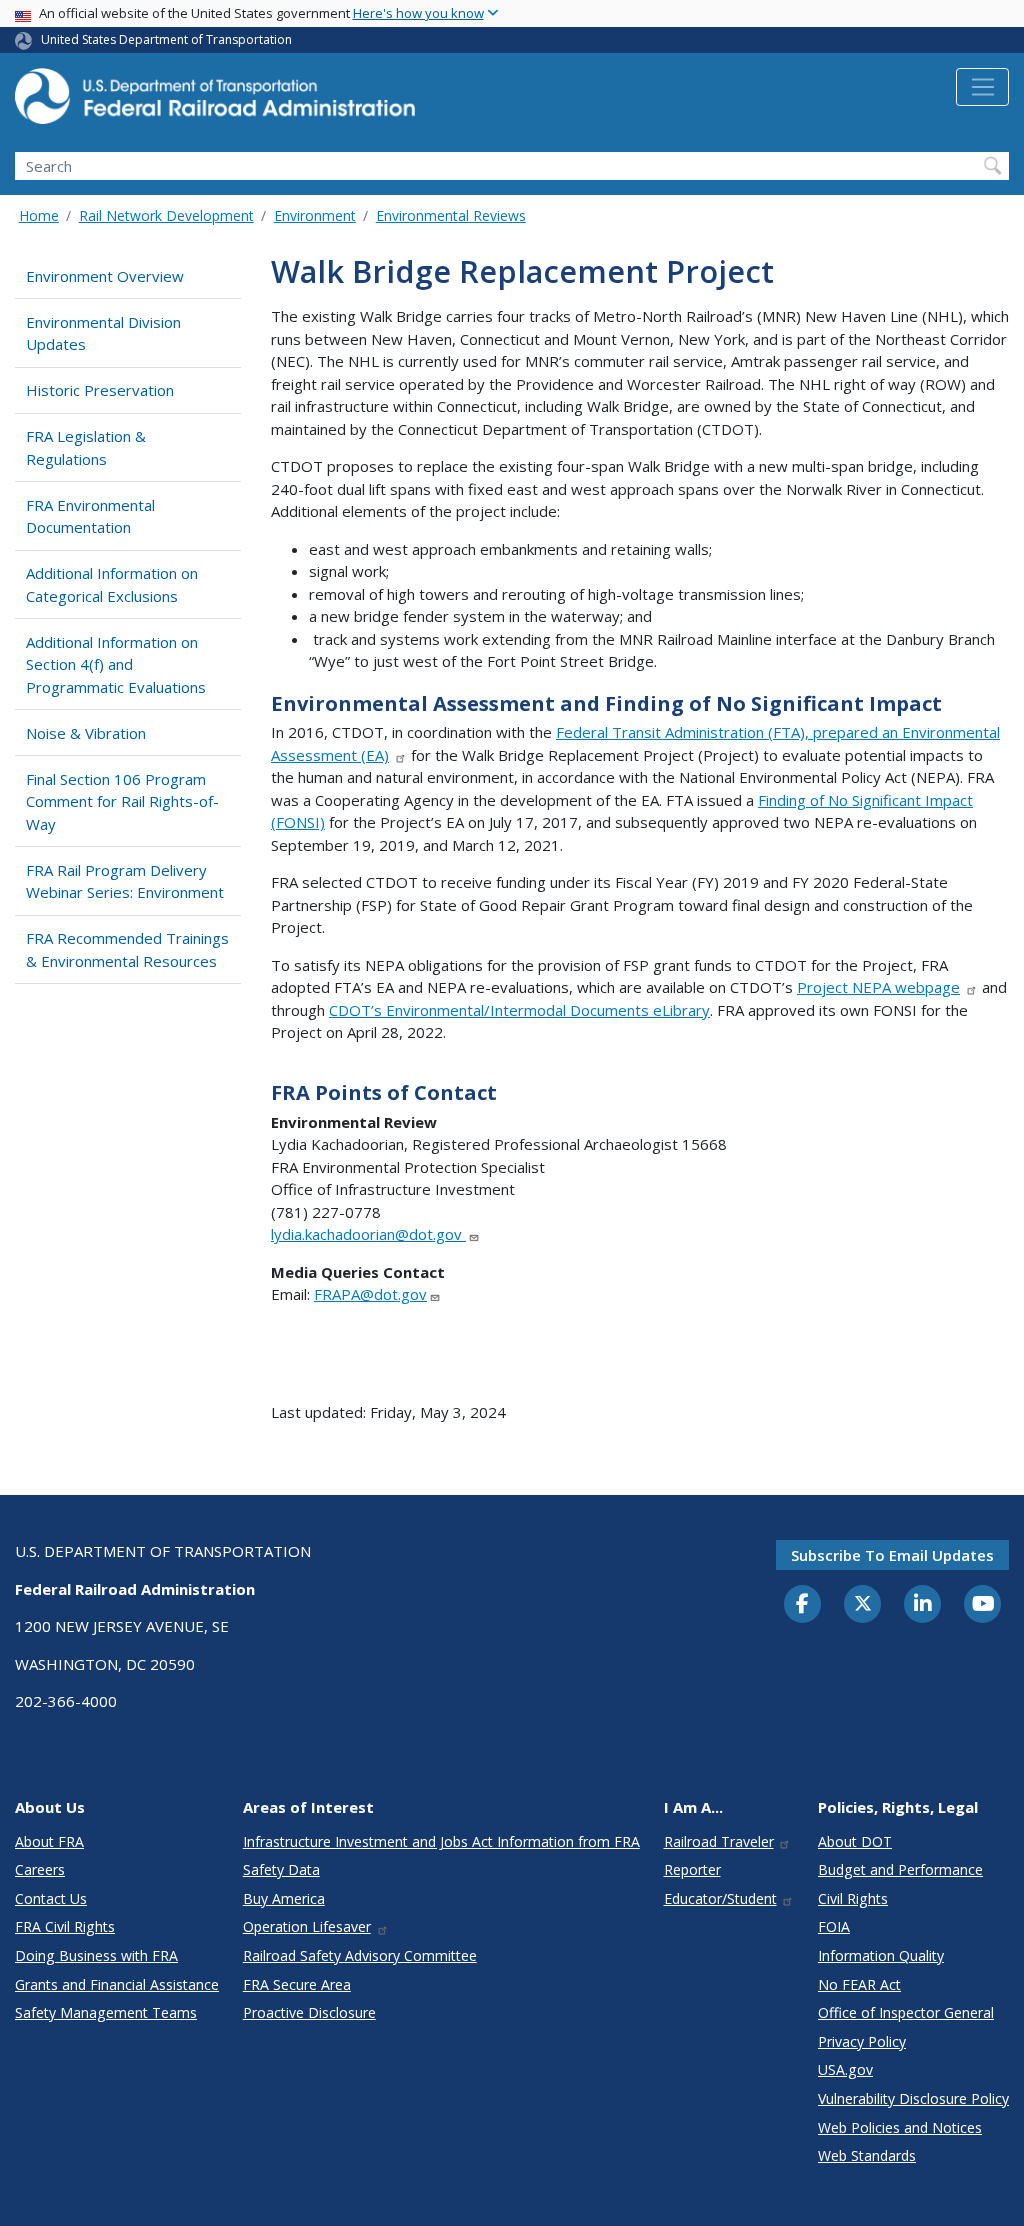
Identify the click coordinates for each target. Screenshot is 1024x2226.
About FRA (49, 1841)
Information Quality (881, 1955)
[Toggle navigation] (982, 87)
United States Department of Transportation (166, 39)
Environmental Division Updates (103, 333)
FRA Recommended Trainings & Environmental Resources (127, 949)
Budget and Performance (900, 1869)
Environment (315, 215)
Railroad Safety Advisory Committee (360, 1955)
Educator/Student (720, 1898)
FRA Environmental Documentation (90, 516)
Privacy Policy (862, 2041)
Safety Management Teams (106, 2012)
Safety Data (281, 1869)
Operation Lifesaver (307, 1926)
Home (39, 215)
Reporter (692, 1869)
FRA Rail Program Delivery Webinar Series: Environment (125, 881)
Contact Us (51, 1898)
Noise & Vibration (86, 733)
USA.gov (845, 2069)
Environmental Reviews (451, 215)
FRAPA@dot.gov (370, 1294)
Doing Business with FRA (96, 1955)
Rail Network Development (166, 215)
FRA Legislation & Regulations (86, 447)
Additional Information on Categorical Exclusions (112, 584)
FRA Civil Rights (65, 1926)
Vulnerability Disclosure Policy (913, 2098)
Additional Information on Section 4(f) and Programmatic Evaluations (116, 664)
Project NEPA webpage (878, 987)
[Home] (215, 102)
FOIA (834, 1926)
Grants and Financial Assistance (117, 1984)
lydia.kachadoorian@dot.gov (368, 1234)
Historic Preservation (100, 390)
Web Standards (867, 2155)
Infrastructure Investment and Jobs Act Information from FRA (441, 1841)
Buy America (284, 1898)
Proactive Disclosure (309, 2012)
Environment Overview (105, 276)
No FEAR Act (859, 1984)
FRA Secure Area (297, 1984)
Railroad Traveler (719, 1841)
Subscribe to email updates (892, 1555)
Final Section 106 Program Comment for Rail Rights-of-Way (122, 801)
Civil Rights (853, 1898)
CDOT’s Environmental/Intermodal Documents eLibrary (519, 1010)
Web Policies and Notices (900, 2127)
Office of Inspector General (906, 2012)
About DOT (855, 1841)
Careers (40, 1869)
